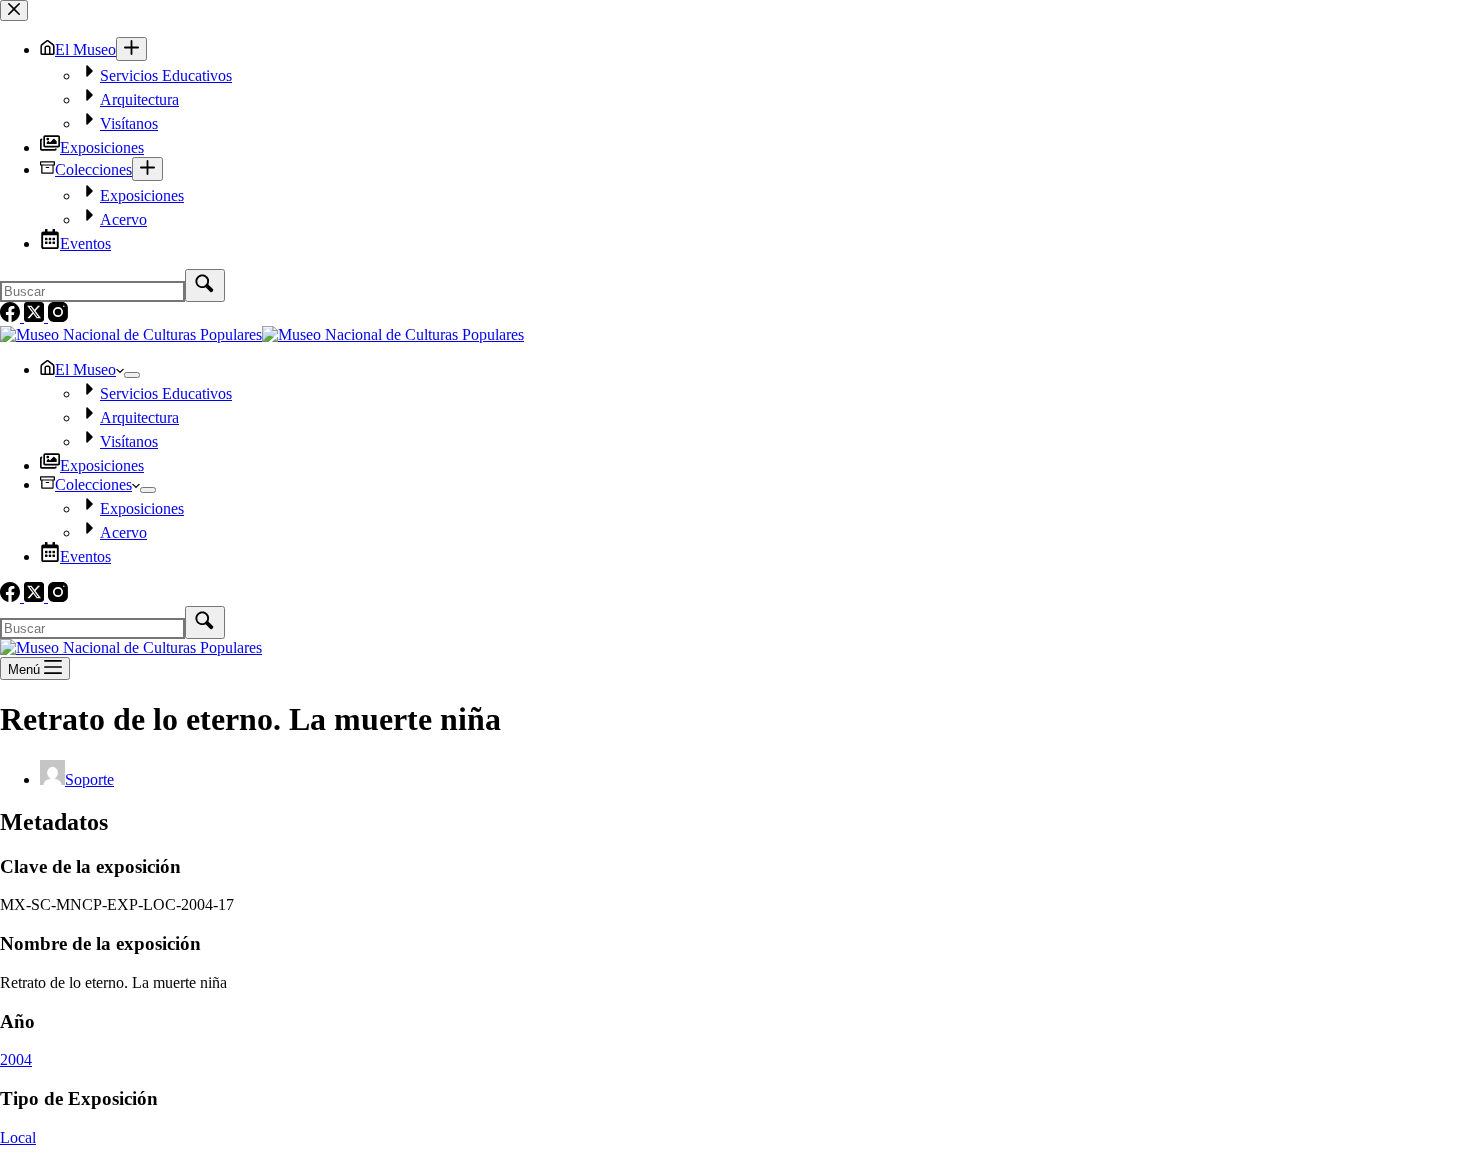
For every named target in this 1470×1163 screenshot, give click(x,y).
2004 (16, 1059)
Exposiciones (102, 465)
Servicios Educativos (166, 393)
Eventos (85, 556)
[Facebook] (12, 596)
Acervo (123, 532)
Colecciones (93, 484)
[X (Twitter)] (36, 596)
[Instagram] (58, 596)
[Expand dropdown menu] (132, 375)
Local (18, 1137)
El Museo (85, 369)
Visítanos (129, 441)
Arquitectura (139, 417)
